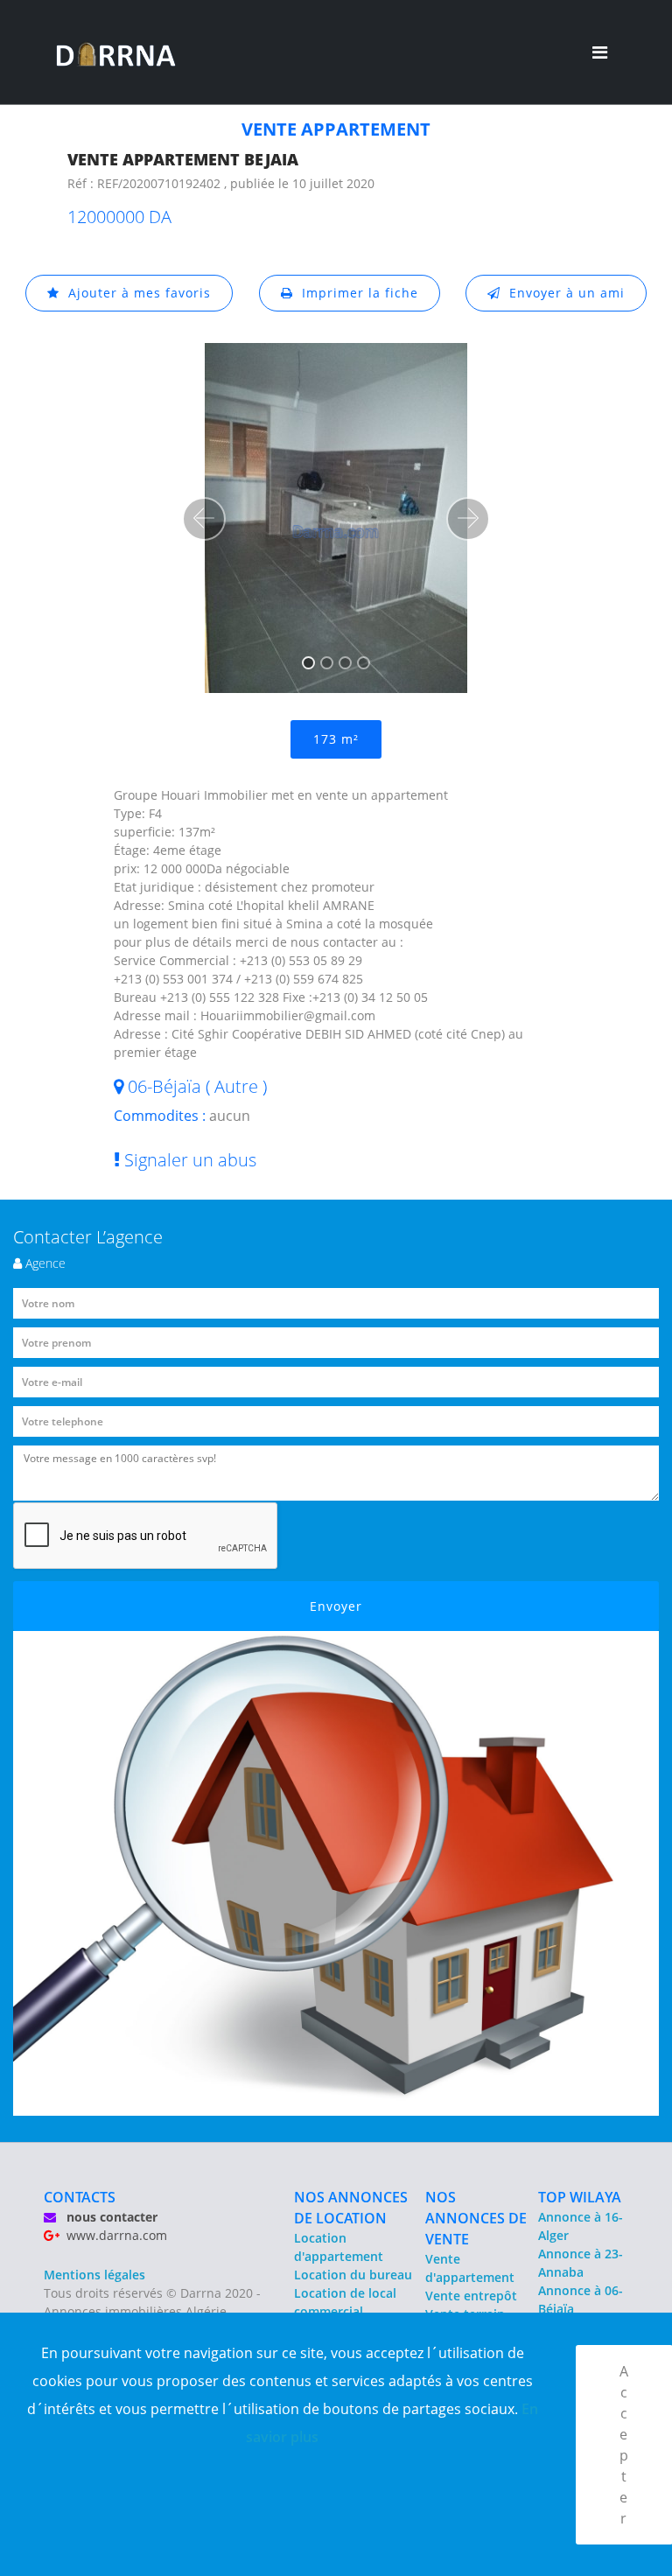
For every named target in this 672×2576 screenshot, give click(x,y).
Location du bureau (353, 2275)
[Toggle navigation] (600, 52)
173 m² (336, 739)
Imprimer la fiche (356, 293)
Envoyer (336, 1606)
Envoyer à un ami (563, 293)
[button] (204, 519)
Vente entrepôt (471, 2296)
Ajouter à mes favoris (135, 293)
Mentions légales (94, 2275)
